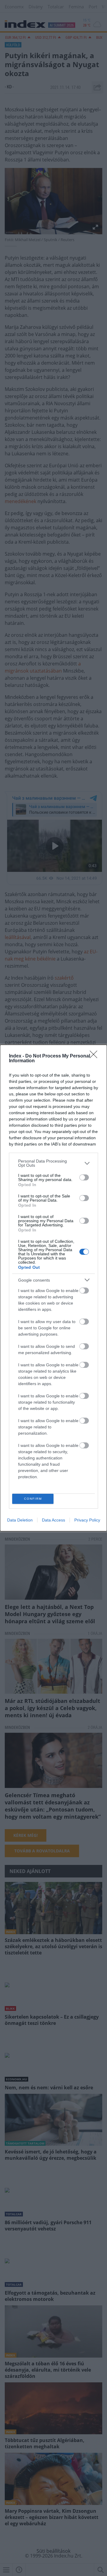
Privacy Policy (87, 1520)
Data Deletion (20, 1520)
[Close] (95, 1056)
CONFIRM (33, 1499)
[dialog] (53, 1288)
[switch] (84, 1177)
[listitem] (53, 1163)
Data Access (53, 1520)
